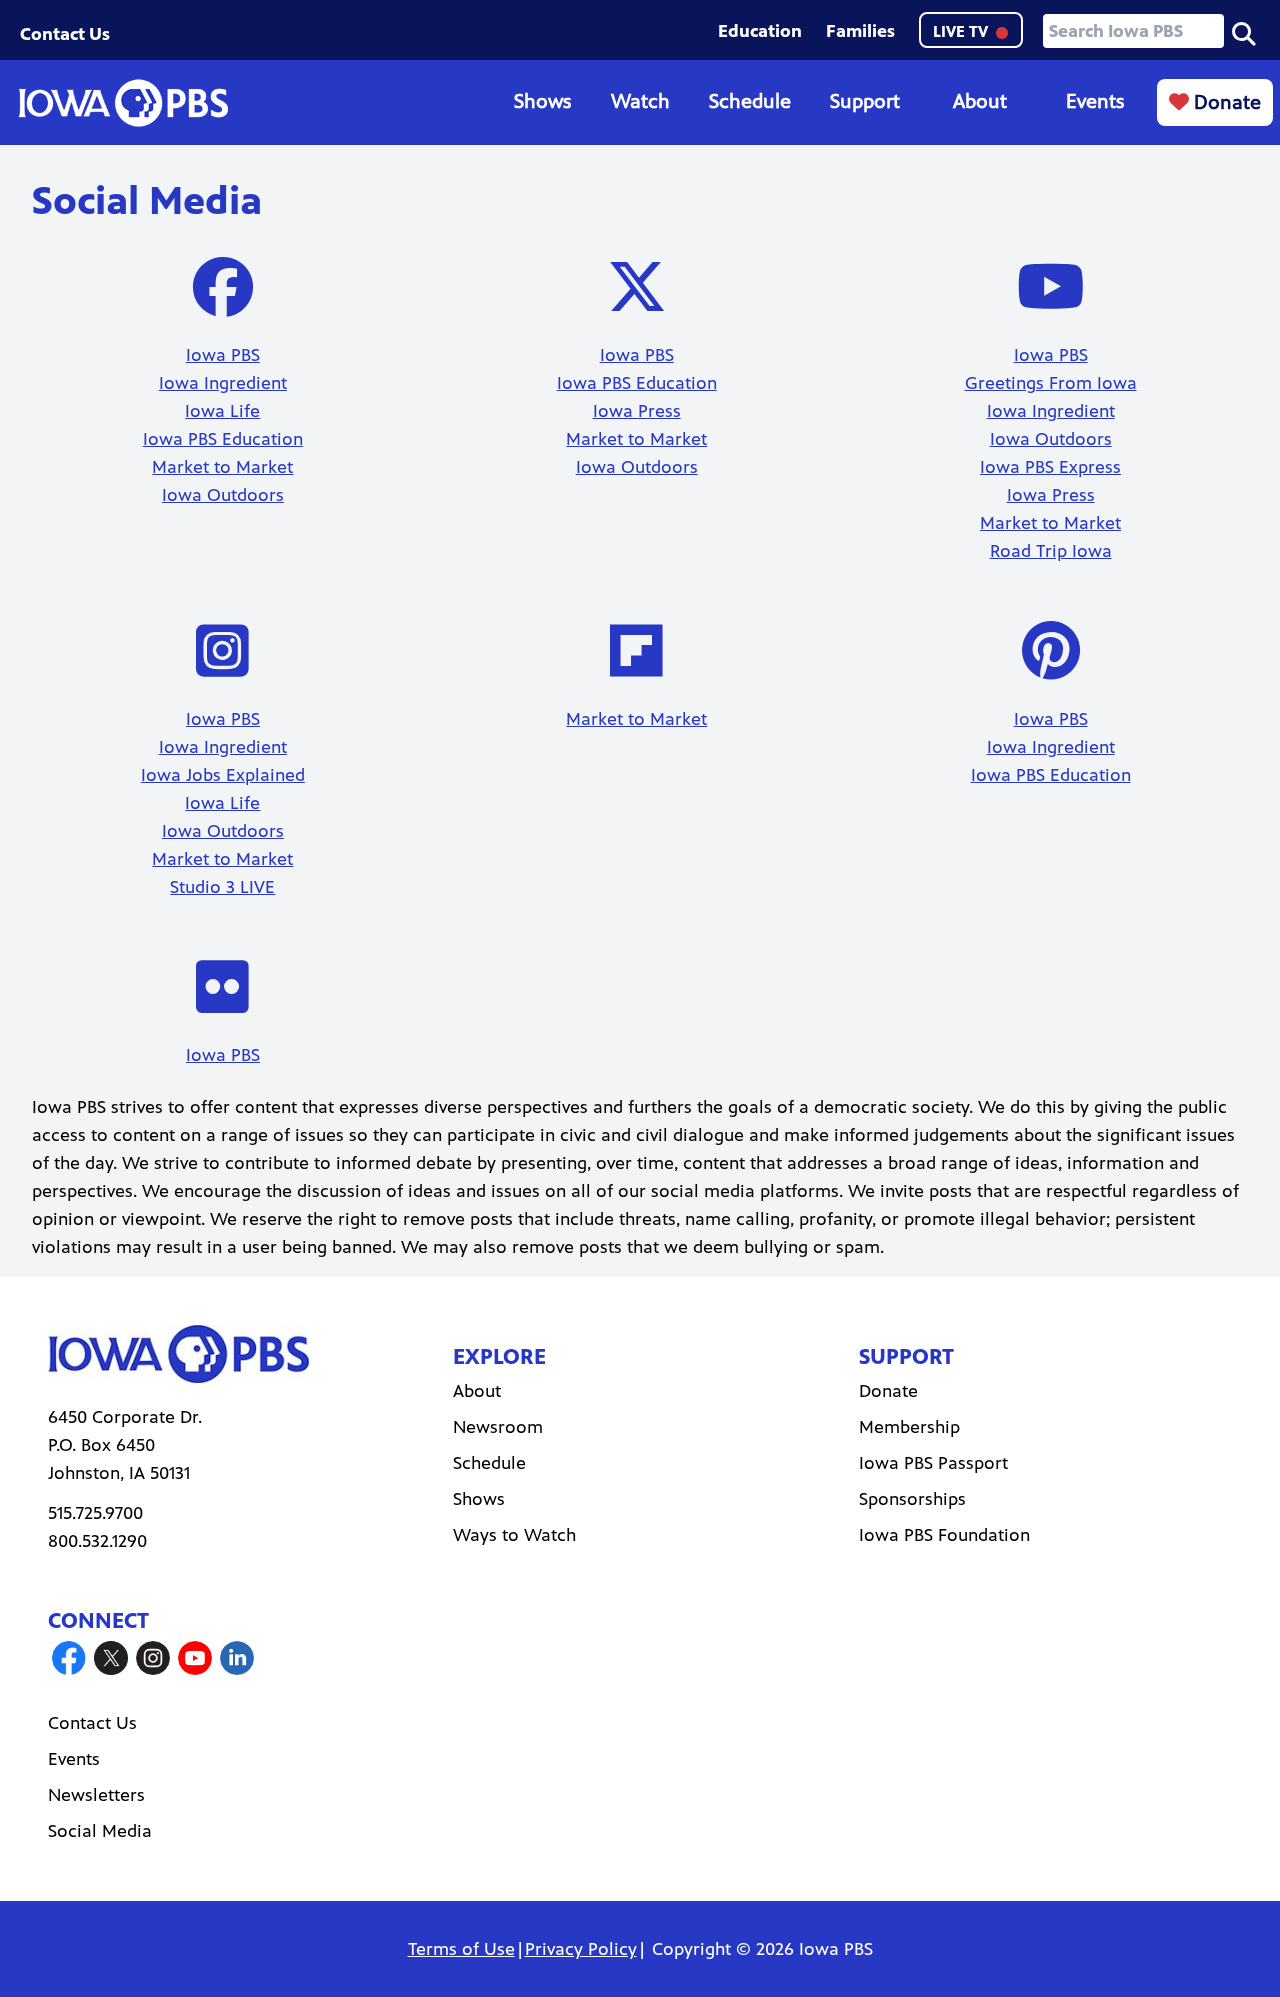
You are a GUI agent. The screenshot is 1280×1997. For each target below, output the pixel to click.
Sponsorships (912, 1499)
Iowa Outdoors (223, 495)
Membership (909, 1427)
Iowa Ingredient (223, 383)
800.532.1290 (97, 1541)
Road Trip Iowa (1051, 551)
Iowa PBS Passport (933, 1463)
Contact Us (65, 34)
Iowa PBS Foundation (944, 1535)
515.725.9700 (95, 1513)
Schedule (750, 101)
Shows (542, 101)
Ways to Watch (514, 1535)
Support (865, 101)
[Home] (123, 103)
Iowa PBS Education (223, 439)
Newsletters (96, 1795)
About (980, 101)
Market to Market (222, 467)
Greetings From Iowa (1051, 383)
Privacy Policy (581, 1949)
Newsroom (498, 1427)
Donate (1225, 102)
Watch (640, 101)
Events (1095, 101)
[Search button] (1244, 32)
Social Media (100, 1831)
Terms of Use (461, 1949)
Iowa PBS (223, 355)
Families (860, 31)
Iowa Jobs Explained (223, 775)
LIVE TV (962, 31)
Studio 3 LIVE (222, 887)
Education (760, 31)
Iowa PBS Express (1050, 467)
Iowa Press (637, 411)
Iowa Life (222, 411)
